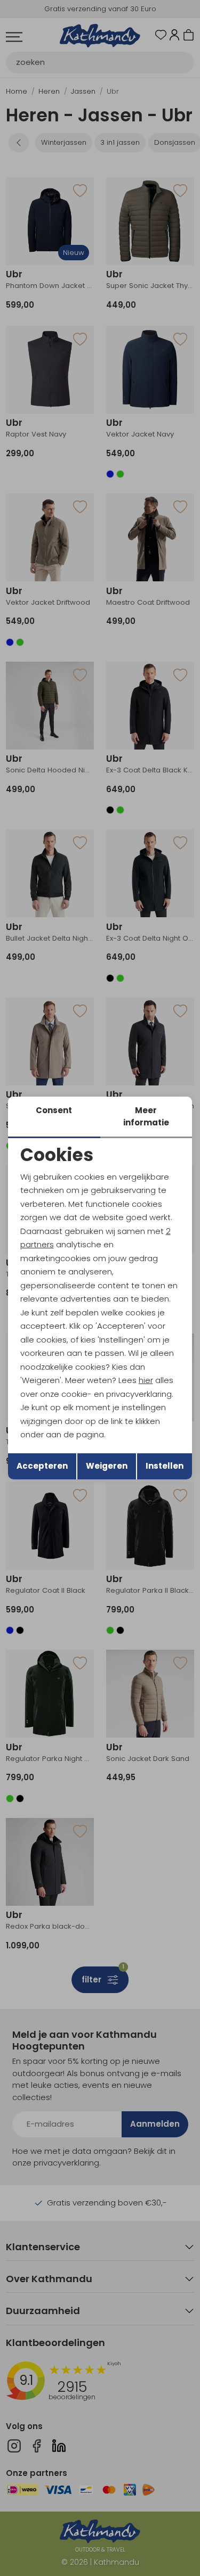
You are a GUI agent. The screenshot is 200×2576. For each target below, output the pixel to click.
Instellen (165, 1466)
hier (146, 1380)
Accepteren (42, 1466)
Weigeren (107, 1466)
